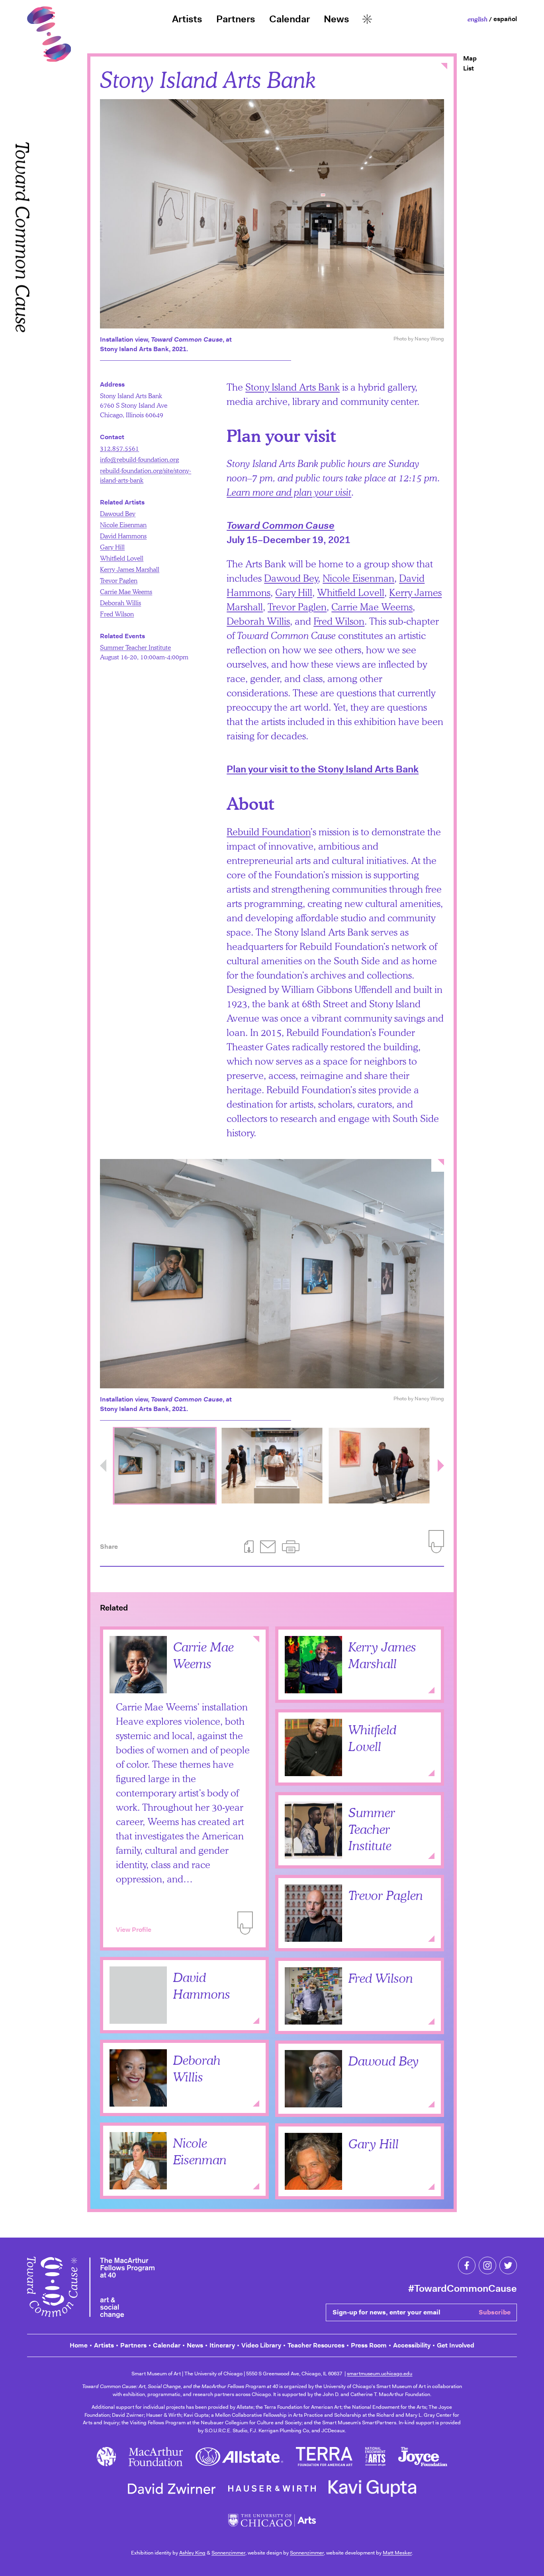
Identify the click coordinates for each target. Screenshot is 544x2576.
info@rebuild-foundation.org (139, 459)
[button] (291, 1547)
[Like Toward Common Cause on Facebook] (467, 2265)
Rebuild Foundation (269, 832)
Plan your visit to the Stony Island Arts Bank (323, 769)
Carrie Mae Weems (372, 607)
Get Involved (456, 2345)
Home (79, 2345)
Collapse (256, 1640)
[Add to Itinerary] (245, 1923)
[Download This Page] (249, 1547)
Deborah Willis (258, 621)
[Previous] (103, 1466)
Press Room (369, 2345)
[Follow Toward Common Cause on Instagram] (487, 2265)
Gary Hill (294, 592)
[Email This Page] (268, 1547)
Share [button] (109, 1547)
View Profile (134, 1930)
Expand (431, 1690)
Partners (236, 19)
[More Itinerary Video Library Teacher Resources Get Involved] (367, 19)
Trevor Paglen (297, 607)
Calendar (290, 19)
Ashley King (192, 2553)
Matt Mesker (397, 2553)
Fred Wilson (339, 621)
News (336, 19)
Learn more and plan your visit (289, 492)
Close (444, 66)
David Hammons (123, 536)
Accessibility (412, 2345)
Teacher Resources (316, 2345)
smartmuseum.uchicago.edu (380, 2374)
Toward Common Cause (22, 302)
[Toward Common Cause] (91, 2289)
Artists (187, 19)
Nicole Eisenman (358, 578)
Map (470, 58)
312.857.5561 (119, 448)
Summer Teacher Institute (135, 647)
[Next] (441, 1466)
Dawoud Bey (291, 578)
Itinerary (222, 2345)
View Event (308, 1848)
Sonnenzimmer (228, 2553)
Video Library (261, 2345)
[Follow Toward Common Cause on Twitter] (508, 2265)
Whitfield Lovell (351, 592)
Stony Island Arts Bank (293, 387)
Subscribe (495, 2312)
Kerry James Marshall (130, 569)
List (469, 68)
